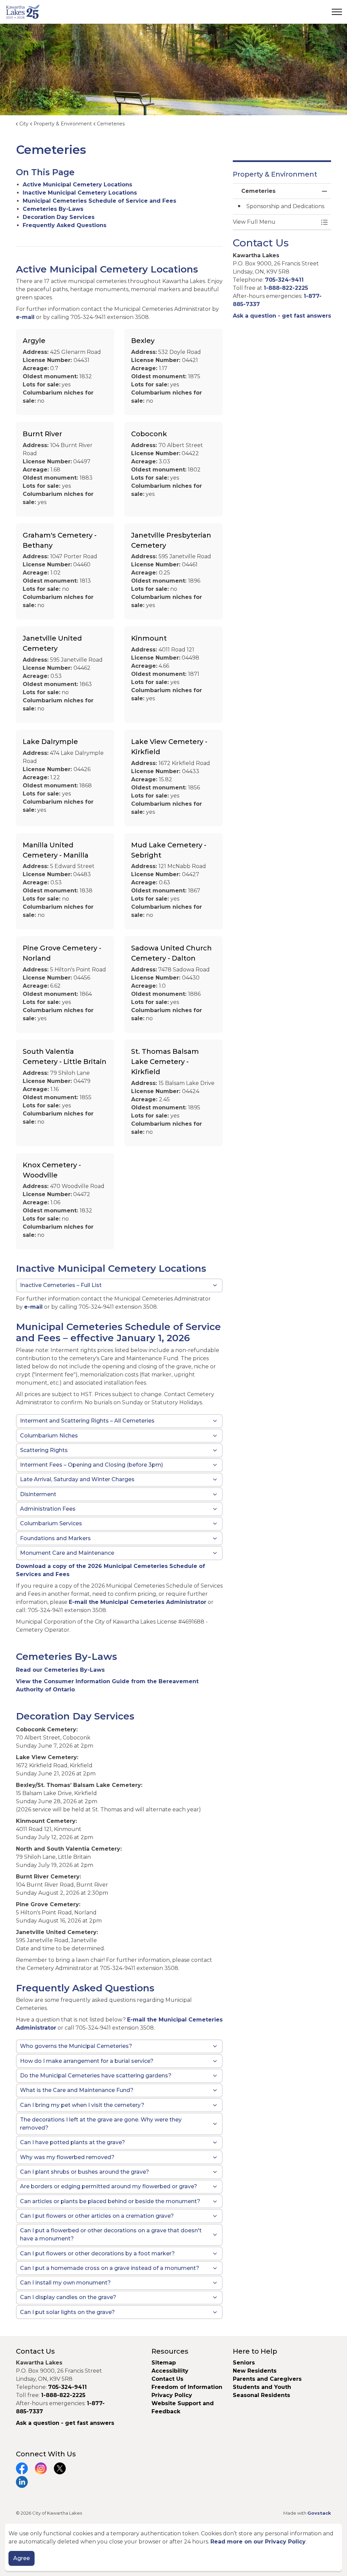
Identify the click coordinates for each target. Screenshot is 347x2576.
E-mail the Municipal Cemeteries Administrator (138, 1602)
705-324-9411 (284, 280)
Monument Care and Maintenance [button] (67, 1553)
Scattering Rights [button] (44, 1450)
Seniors (244, 2363)
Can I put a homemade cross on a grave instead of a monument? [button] (110, 2268)
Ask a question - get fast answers (282, 316)
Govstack (319, 2513)
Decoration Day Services (59, 217)
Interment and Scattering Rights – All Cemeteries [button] (87, 1421)
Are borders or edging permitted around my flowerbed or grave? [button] (109, 2186)
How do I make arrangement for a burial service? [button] (87, 2061)
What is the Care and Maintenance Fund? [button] (77, 2090)
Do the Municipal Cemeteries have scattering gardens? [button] (96, 2076)
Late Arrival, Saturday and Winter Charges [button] (77, 1479)
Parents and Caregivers (267, 2379)
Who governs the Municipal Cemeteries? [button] (76, 2046)
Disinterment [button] (38, 1494)
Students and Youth (262, 2387)
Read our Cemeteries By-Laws (60, 1670)
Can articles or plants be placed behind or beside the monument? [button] (110, 2201)
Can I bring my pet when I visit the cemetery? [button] (82, 2105)
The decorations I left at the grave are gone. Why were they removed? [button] (101, 2124)
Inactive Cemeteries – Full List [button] (61, 1285)
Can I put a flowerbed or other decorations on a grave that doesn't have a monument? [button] (111, 2235)
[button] (275, 222)
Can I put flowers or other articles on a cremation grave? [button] (97, 2216)
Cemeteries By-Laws (53, 209)
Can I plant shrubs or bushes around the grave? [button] (85, 2172)
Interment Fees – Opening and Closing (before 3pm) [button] (91, 1465)
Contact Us (167, 2379)
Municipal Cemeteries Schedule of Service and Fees (99, 201)
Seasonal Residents (262, 2395)
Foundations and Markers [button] (55, 1538)
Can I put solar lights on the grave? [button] (67, 2312)
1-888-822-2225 (286, 288)
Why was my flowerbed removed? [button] (67, 2157)
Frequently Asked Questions (65, 225)
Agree (22, 2558)
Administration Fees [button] (48, 1509)
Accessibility (170, 2371)
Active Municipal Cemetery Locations (77, 185)
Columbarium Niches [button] (49, 1436)
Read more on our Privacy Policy (258, 2542)
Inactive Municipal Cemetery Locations (80, 193)
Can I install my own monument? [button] (65, 2283)
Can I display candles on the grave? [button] (68, 2297)
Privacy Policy (172, 2395)
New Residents (255, 2371)
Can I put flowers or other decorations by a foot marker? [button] (97, 2253)
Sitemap (164, 2363)
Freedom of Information (187, 2387)
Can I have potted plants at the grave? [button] (73, 2142)
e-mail (25, 317)
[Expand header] (337, 12)
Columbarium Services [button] (51, 1523)
